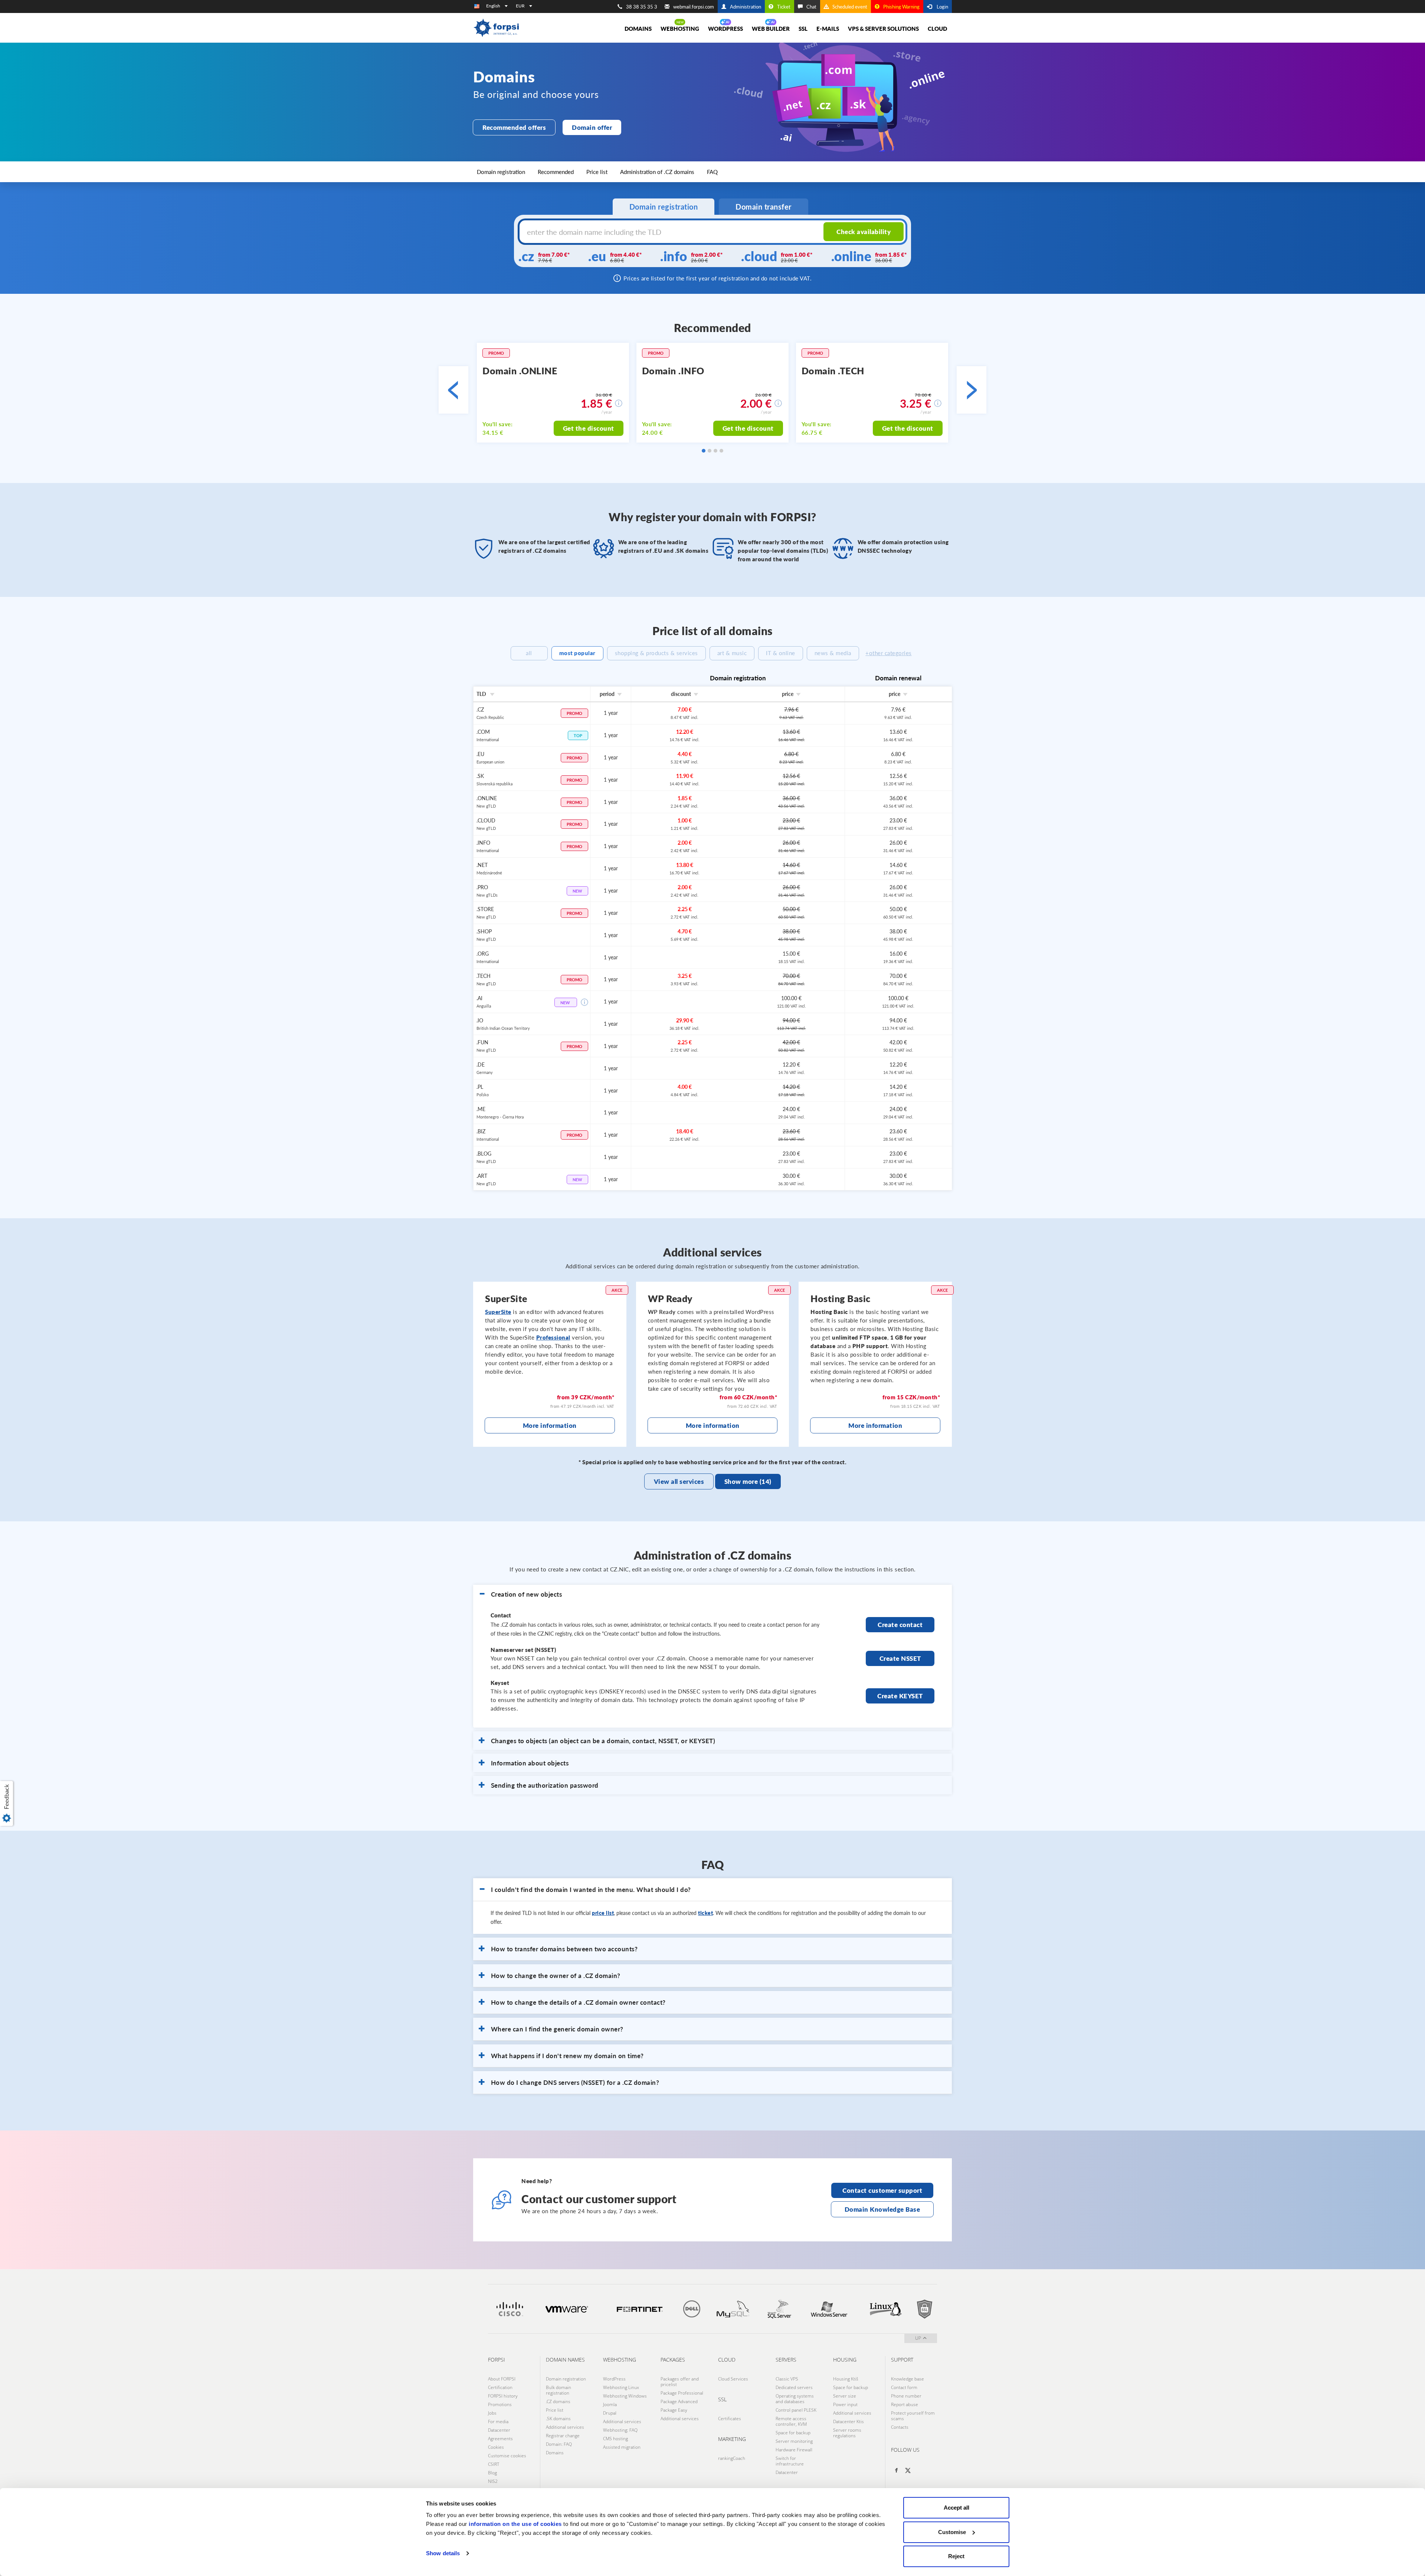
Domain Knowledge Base (882, 2209)
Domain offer (592, 127)
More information (550, 1425)
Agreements (500, 2439)
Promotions (500, 2404)
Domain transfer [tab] (764, 207)
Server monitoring (794, 2441)
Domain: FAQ (559, 2444)
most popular (577, 653)
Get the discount (589, 428)
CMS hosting (615, 2439)
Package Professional (682, 2393)
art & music (732, 653)
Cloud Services (733, 2379)
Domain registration (501, 172)
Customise (952, 2532)
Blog (492, 2473)
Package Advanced (679, 2401)
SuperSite (498, 1312)
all (529, 653)
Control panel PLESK (796, 2410)
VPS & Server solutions (883, 29)
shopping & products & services (656, 653)
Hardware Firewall (794, 2450)
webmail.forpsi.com (694, 7)
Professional (553, 1337)
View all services (679, 1481)
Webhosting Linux (621, 2387)
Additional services (565, 2427)
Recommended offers (514, 127)
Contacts (900, 2427)
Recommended (556, 172)
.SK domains (558, 2419)
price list (603, 1913)
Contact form (904, 2387)
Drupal (610, 2413)
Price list (597, 172)
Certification (500, 2387)
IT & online (781, 653)
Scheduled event (850, 7)
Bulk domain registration (558, 2390)
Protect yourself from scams (913, 2416)
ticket (705, 1913)
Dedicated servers (794, 2387)
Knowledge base (908, 2379)
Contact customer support (882, 2190)
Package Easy (674, 2410)
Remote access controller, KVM (791, 2421)
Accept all (956, 2508)
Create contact (900, 1625)
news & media (833, 653)
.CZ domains (558, 2401)
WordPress (614, 2379)
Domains (555, 2453)
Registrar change (563, 2436)
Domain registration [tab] (664, 207)
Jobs (492, 2413)
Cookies (496, 2447)
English (493, 6)
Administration (746, 7)
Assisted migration (622, 2447)
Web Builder (771, 29)
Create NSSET (900, 1658)
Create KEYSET (900, 1696)
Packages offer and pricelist (680, 2382)
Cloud (937, 29)
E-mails (828, 29)
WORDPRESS (725, 29)
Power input (845, 2404)
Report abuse (905, 2404)
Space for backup (793, 2433)
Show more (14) (748, 1481)
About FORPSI (502, 2379)
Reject (956, 2556)
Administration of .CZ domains (657, 172)
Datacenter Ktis (849, 2421)
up (918, 2338)
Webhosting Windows (625, 2396)
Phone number (906, 2396)
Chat (811, 7)
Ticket (784, 7)
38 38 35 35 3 (642, 7)
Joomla (610, 2404)
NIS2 (493, 2481)
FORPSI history (503, 2396)
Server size (845, 2396)
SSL (803, 29)
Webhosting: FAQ (620, 2430)
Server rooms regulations (847, 2433)
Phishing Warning (901, 7)
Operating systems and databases (795, 2399)
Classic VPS (787, 2379)
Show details (443, 2553)
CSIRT (494, 2464)
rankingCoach (732, 2458)
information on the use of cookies (515, 2524)
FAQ (712, 172)
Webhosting (680, 29)
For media (498, 2421)
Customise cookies (507, 2456)
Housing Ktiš (846, 2379)
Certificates (730, 2419)
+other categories (889, 653)
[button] (8, 1803)
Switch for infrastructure (790, 2461)
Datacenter (499, 2430)
